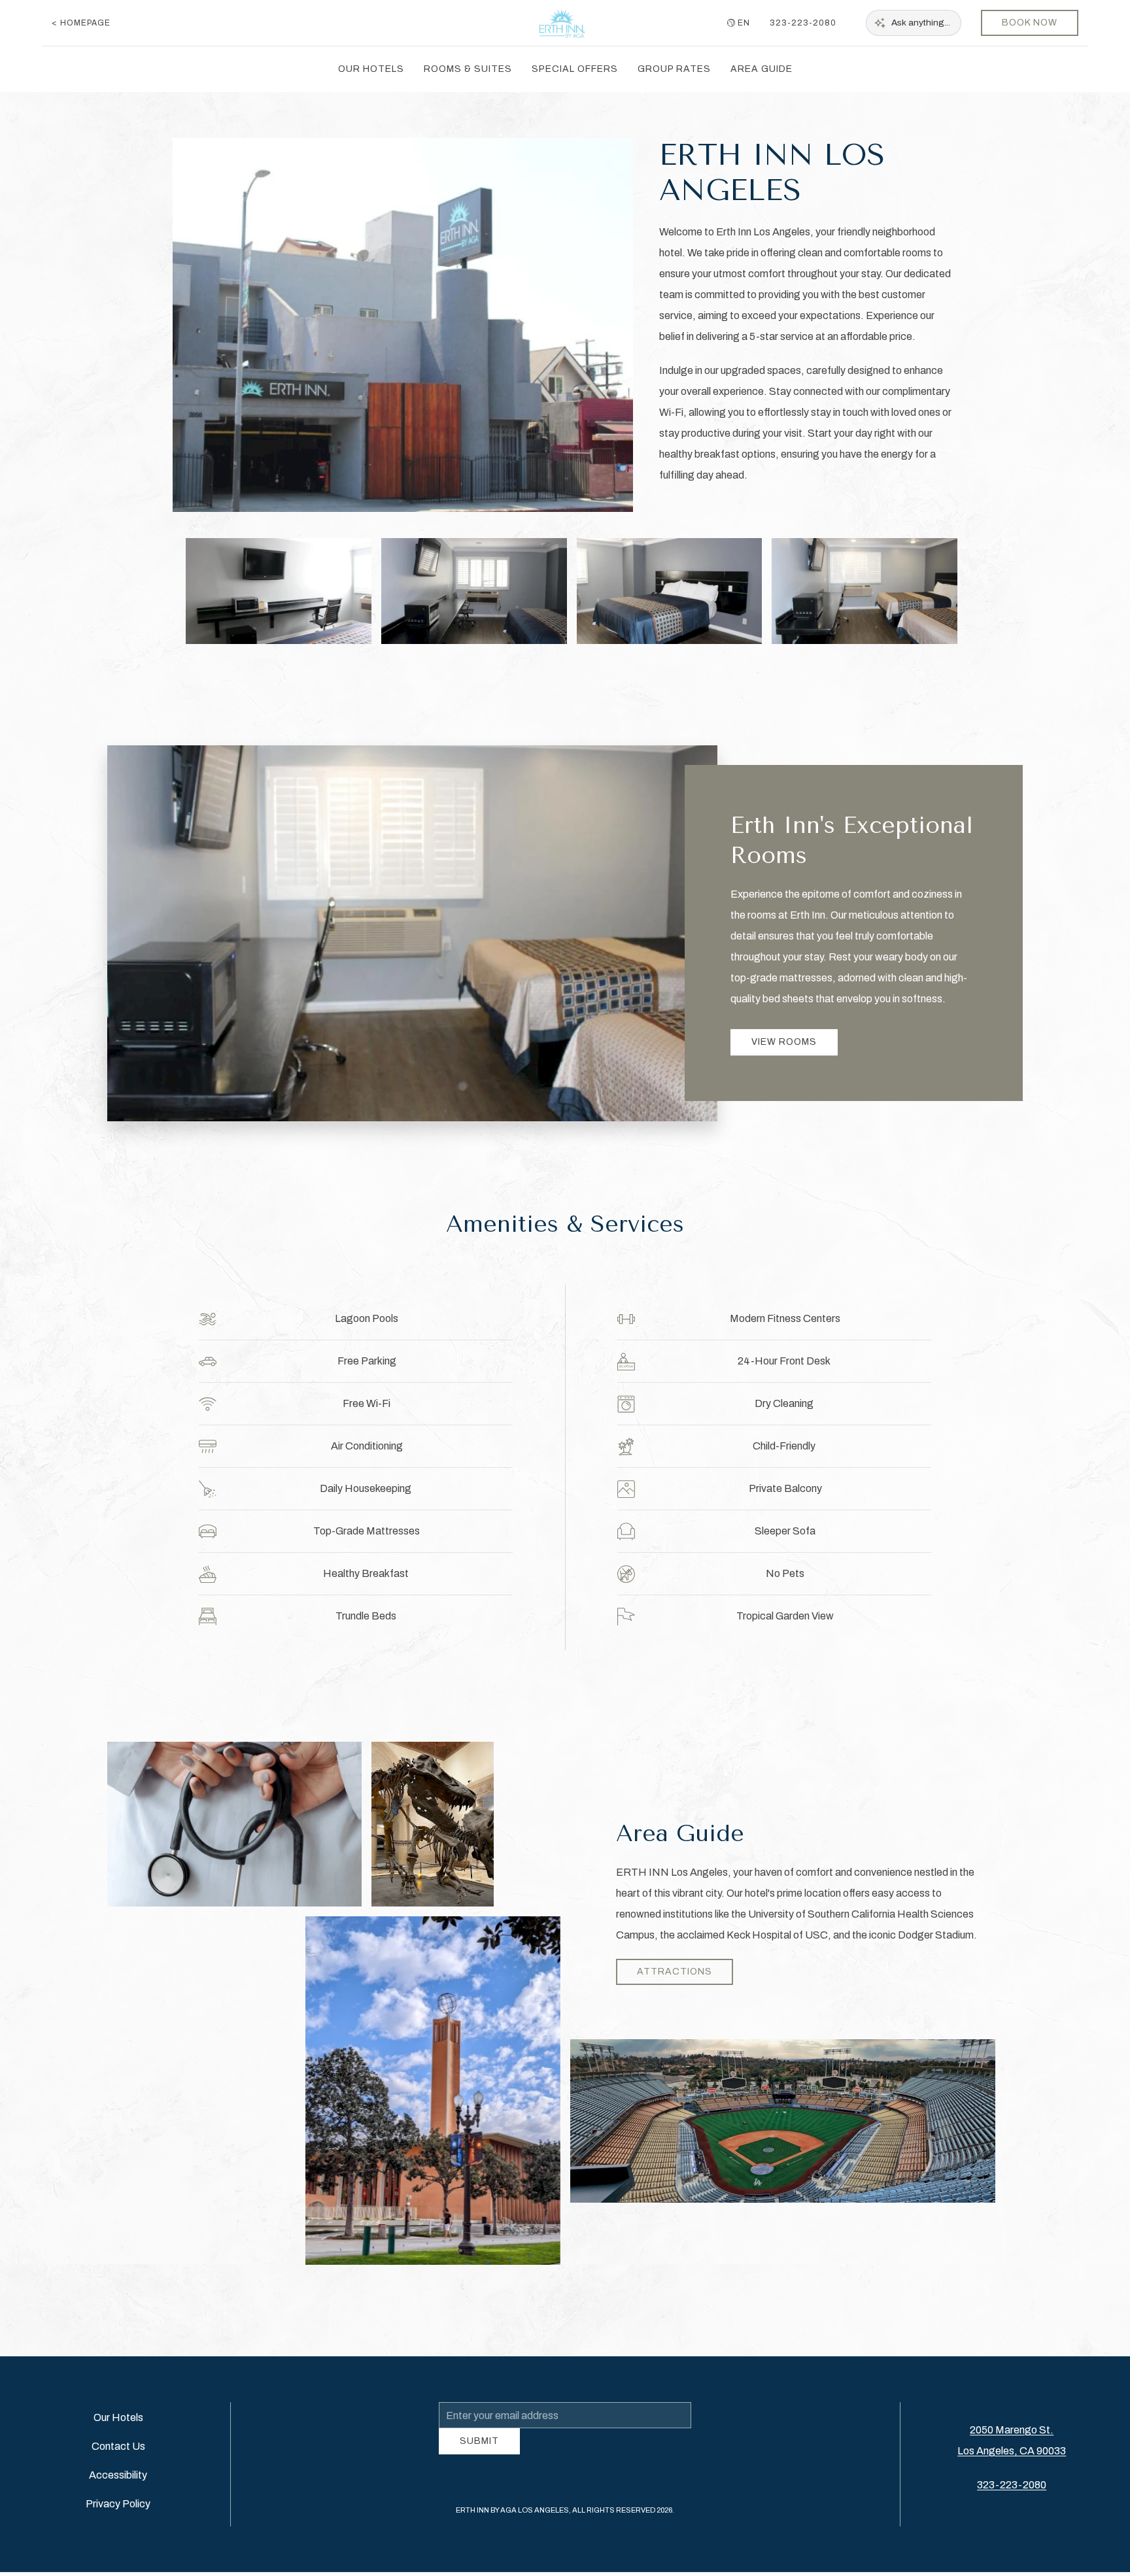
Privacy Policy (118, 2529)
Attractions (675, 1991)
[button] (279, 610)
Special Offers (575, 69)
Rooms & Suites (468, 69)
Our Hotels (371, 69)
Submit (479, 2470)
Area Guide (762, 69)
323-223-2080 (803, 23)
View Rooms (784, 1061)
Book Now (1030, 23)
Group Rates (674, 69)
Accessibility (118, 2500)
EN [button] (744, 23)
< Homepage (81, 23)
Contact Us (118, 2471)
